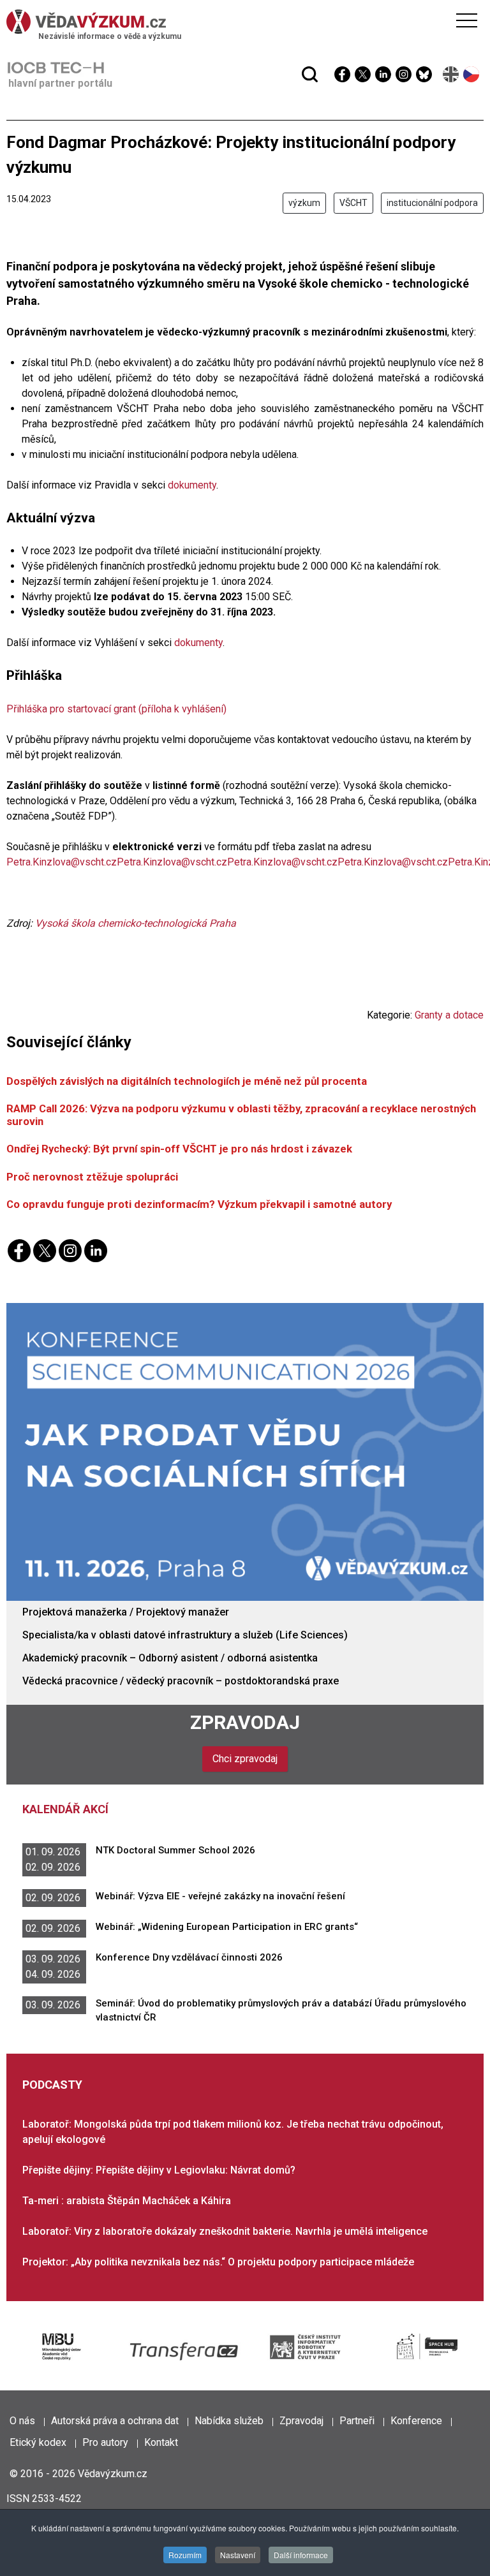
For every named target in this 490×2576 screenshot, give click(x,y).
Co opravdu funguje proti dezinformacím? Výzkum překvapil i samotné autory (199, 1204)
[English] (451, 74)
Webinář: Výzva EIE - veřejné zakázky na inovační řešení (220, 1896)
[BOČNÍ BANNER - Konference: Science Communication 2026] (245, 1451)
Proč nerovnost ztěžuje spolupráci (92, 1177)
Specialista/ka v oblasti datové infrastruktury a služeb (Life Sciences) (185, 1635)
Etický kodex (38, 2442)
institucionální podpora (432, 203)
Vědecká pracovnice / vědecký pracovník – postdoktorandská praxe (181, 1681)
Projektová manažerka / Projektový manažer (126, 1612)
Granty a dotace (449, 1015)
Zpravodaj (245, 1722)
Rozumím (185, 2555)
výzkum (304, 203)
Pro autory (105, 2442)
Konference (416, 2421)
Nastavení (238, 2555)
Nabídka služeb (229, 2421)
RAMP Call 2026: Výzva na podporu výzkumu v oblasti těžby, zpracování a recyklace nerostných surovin (241, 1115)
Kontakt (161, 2442)
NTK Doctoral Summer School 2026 (175, 1850)
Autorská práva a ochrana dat (115, 2421)
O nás (22, 2421)
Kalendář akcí (65, 1809)
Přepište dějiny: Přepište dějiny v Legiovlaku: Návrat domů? (159, 2170)
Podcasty (52, 2085)
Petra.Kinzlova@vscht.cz (62, 862)
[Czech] (472, 74)
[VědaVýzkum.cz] (242, 22)
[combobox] (220, 43)
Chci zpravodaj (245, 1759)
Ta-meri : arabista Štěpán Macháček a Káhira (127, 2201)
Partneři (357, 2421)
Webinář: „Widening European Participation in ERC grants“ (227, 1927)
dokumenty (191, 485)
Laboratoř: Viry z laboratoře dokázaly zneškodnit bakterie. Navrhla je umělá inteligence (225, 2231)
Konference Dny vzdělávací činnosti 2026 (189, 1957)
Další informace (301, 2555)
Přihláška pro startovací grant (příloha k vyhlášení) (116, 709)
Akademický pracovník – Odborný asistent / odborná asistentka (170, 1658)
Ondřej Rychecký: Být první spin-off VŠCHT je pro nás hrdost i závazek (179, 1149)
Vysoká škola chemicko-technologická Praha (136, 923)
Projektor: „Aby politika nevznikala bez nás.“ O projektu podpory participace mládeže (218, 2262)
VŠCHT (353, 203)
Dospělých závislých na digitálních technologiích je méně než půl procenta (187, 1081)
